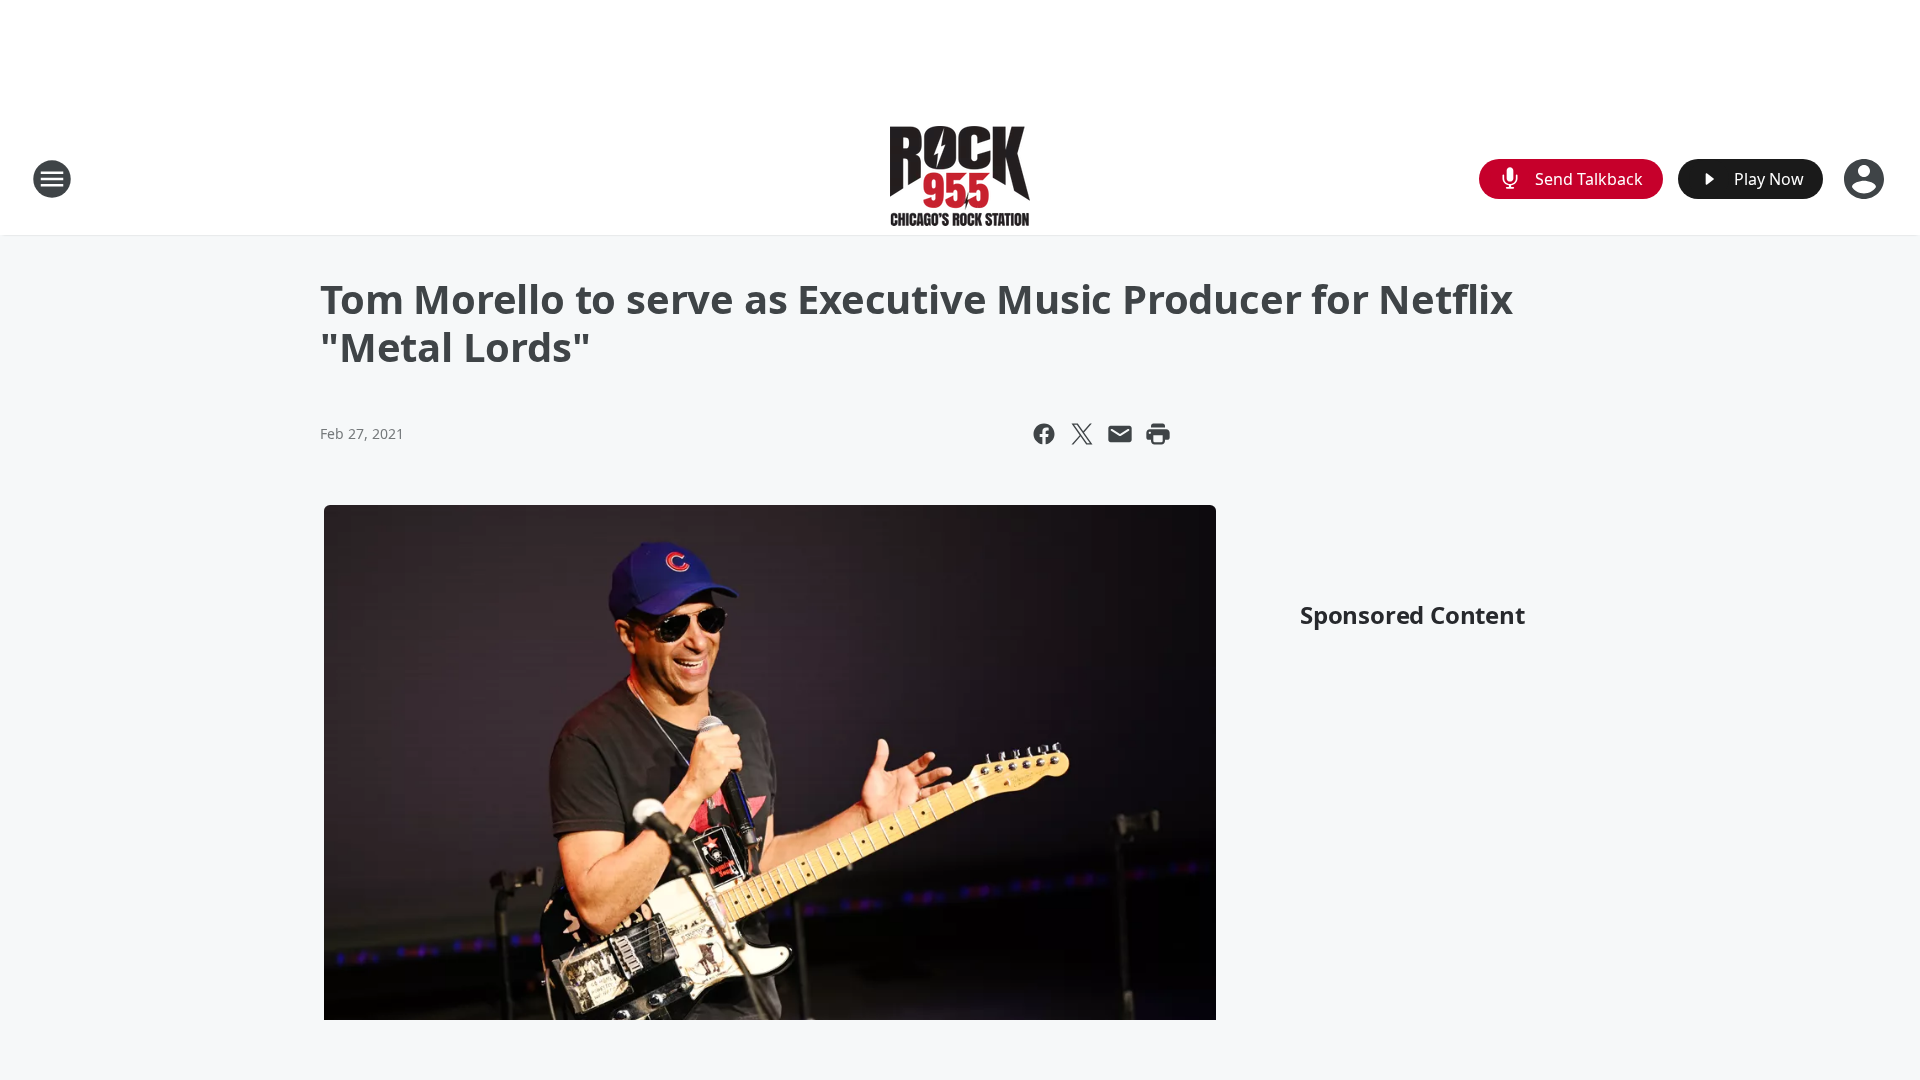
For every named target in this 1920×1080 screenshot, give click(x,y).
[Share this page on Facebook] (1044, 434)
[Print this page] (1158, 434)
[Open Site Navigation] (52, 179)
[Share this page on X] (1082, 434)
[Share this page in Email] (1120, 434)
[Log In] (1866, 179)
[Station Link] (960, 178)
